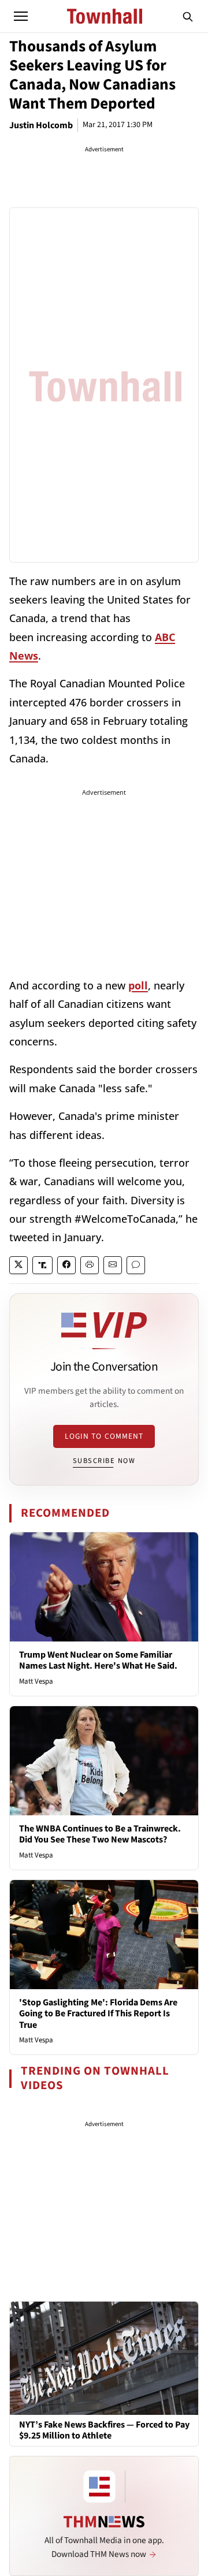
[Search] (188, 16)
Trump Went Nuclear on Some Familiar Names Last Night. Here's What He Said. (98, 1660)
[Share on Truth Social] (42, 1265)
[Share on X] (18, 1265)
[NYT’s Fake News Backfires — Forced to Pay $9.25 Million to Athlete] (104, 2358)
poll (138, 985)
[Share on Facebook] (66, 1265)
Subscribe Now (104, 1461)
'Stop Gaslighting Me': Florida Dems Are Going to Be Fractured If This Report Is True (98, 2013)
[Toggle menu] (21, 16)
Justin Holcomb (41, 125)
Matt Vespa (36, 1681)
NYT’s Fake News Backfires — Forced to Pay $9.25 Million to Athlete (104, 2430)
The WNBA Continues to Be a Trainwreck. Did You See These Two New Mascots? (100, 1834)
